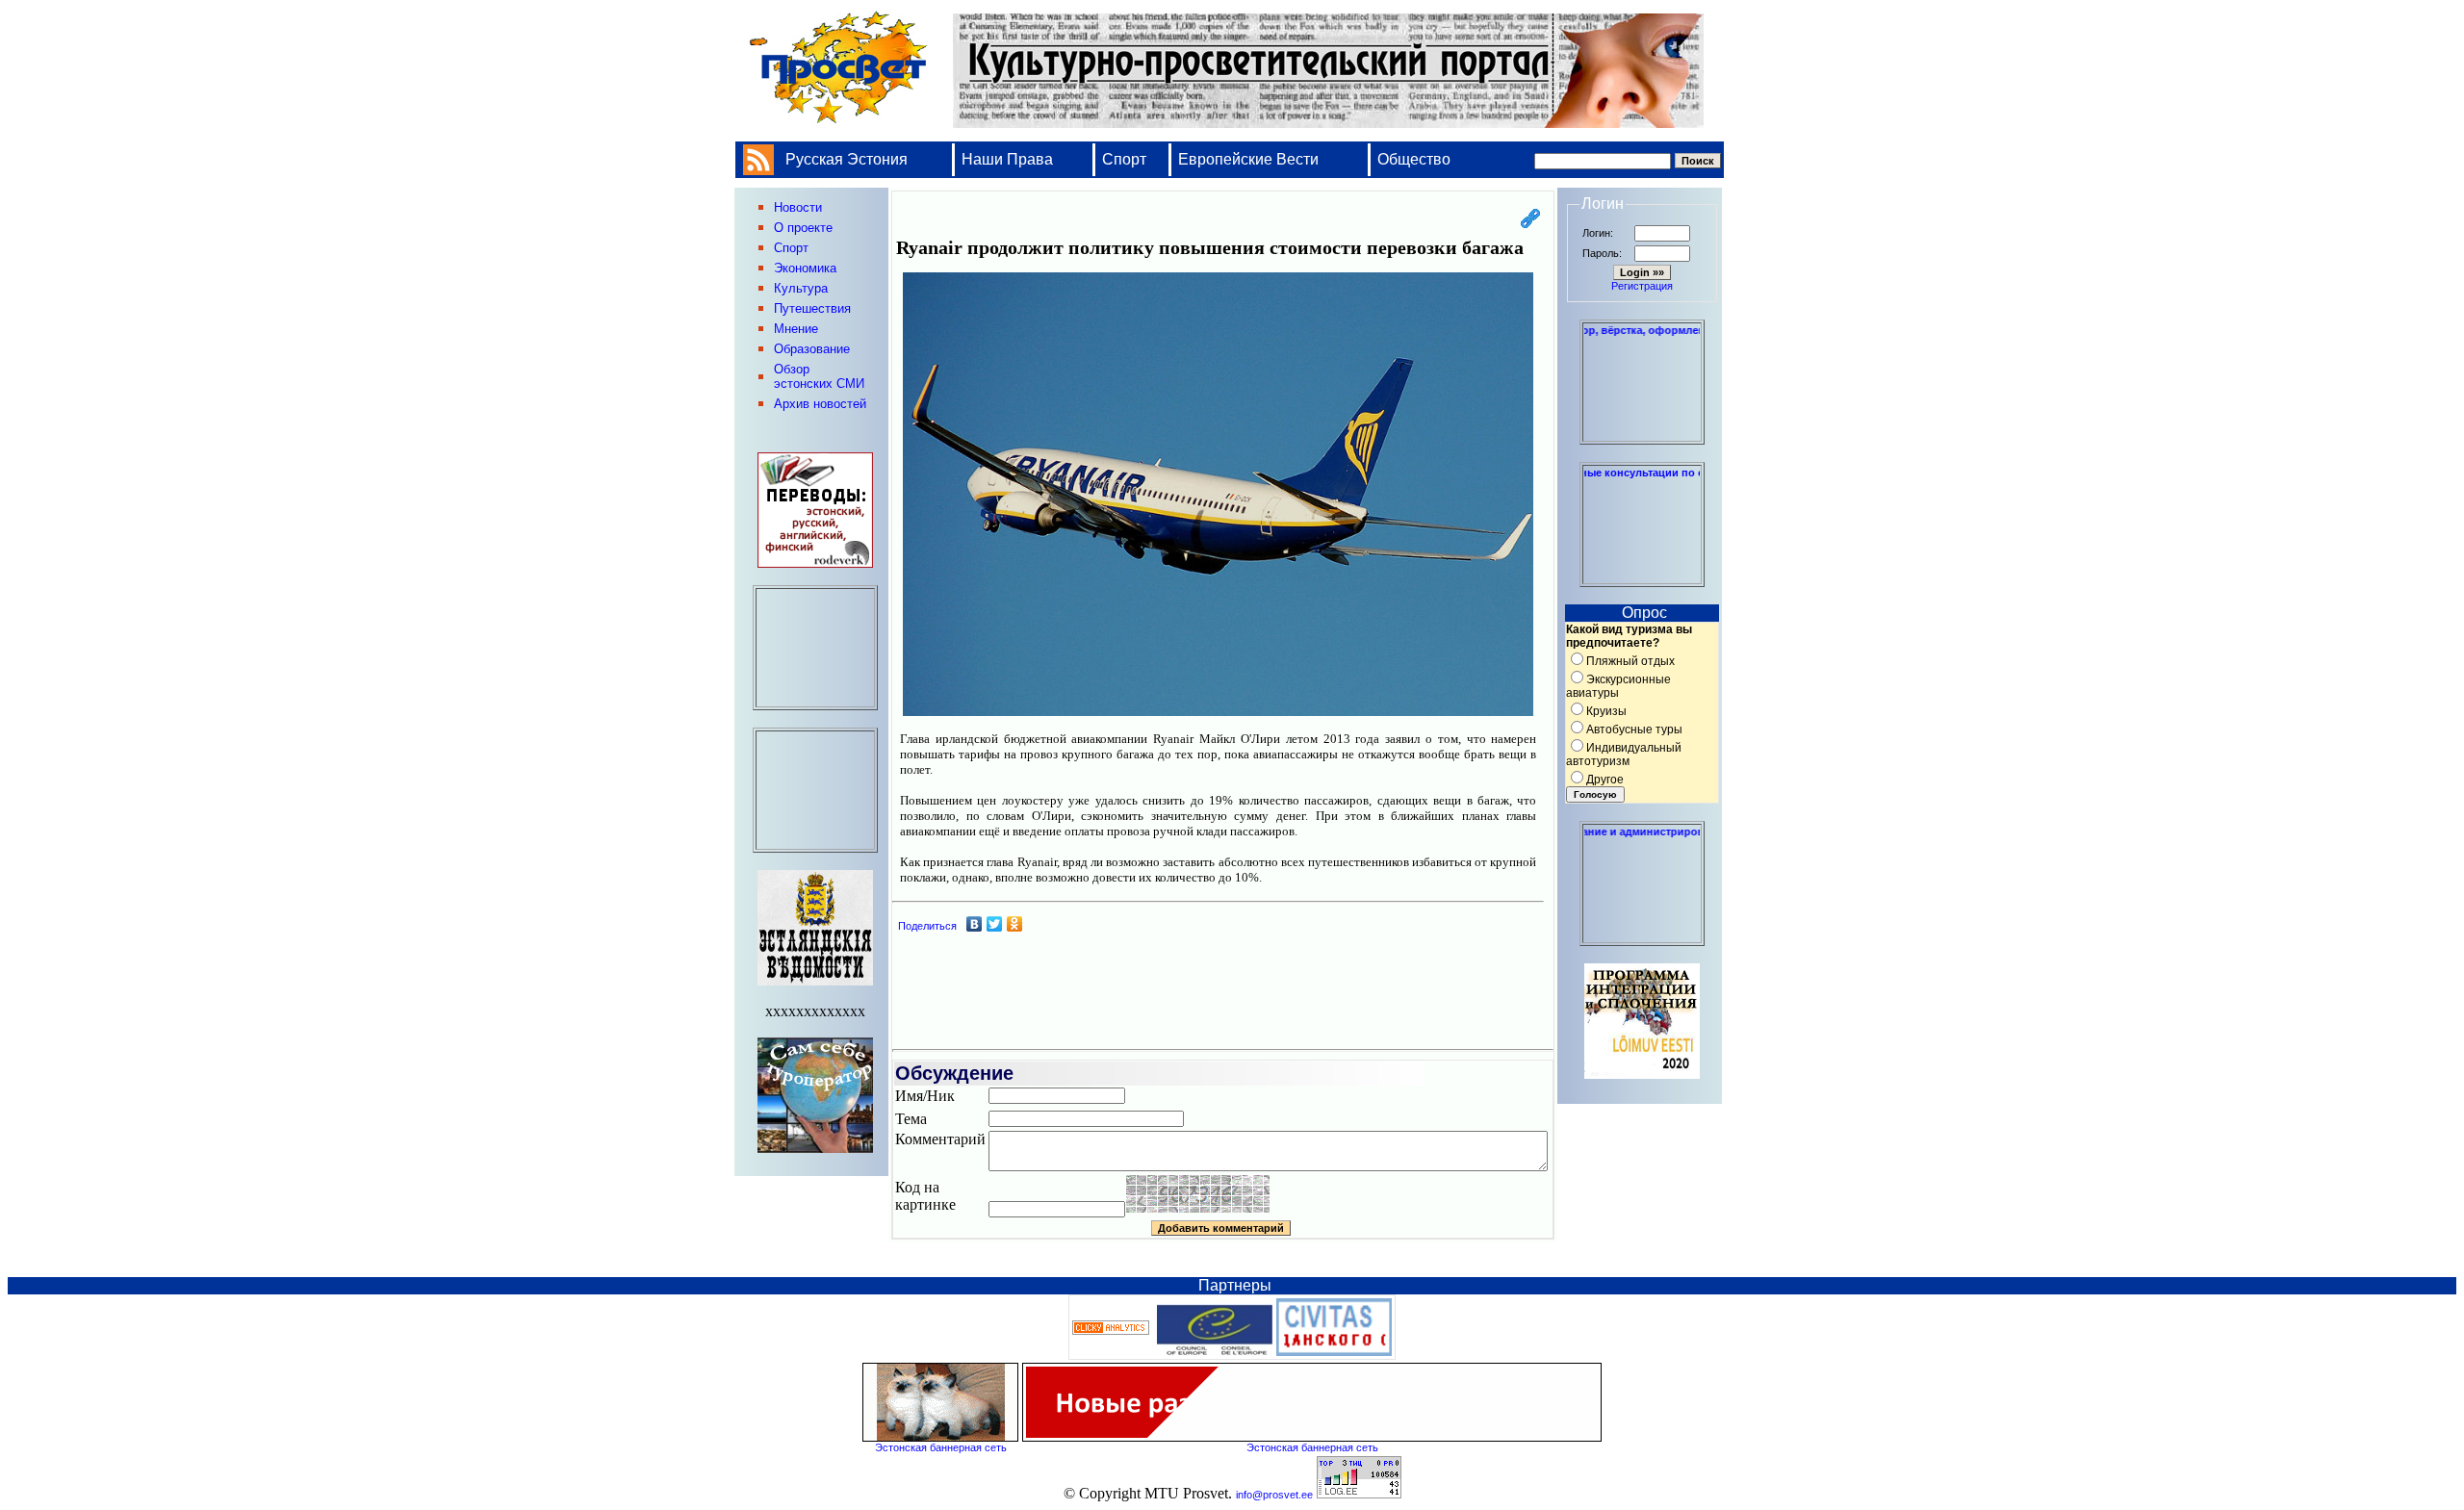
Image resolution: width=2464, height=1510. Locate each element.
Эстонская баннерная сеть (941, 1447)
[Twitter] (995, 924)
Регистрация (1642, 286)
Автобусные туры (1634, 729)
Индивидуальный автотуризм (1624, 755)
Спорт (1124, 159)
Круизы (1606, 711)
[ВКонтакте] (975, 924)
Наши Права (1009, 159)
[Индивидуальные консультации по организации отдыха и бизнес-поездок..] (1642, 578)
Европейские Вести (1248, 159)
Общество (1414, 159)
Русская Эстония (847, 159)
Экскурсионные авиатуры (1618, 686)
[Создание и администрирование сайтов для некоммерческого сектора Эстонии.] (1642, 937)
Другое (1605, 780)
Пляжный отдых (1630, 661)
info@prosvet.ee (1274, 1495)
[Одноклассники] (1015, 924)
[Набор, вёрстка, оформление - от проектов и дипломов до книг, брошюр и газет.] (1642, 436)
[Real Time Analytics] (1111, 1331)
